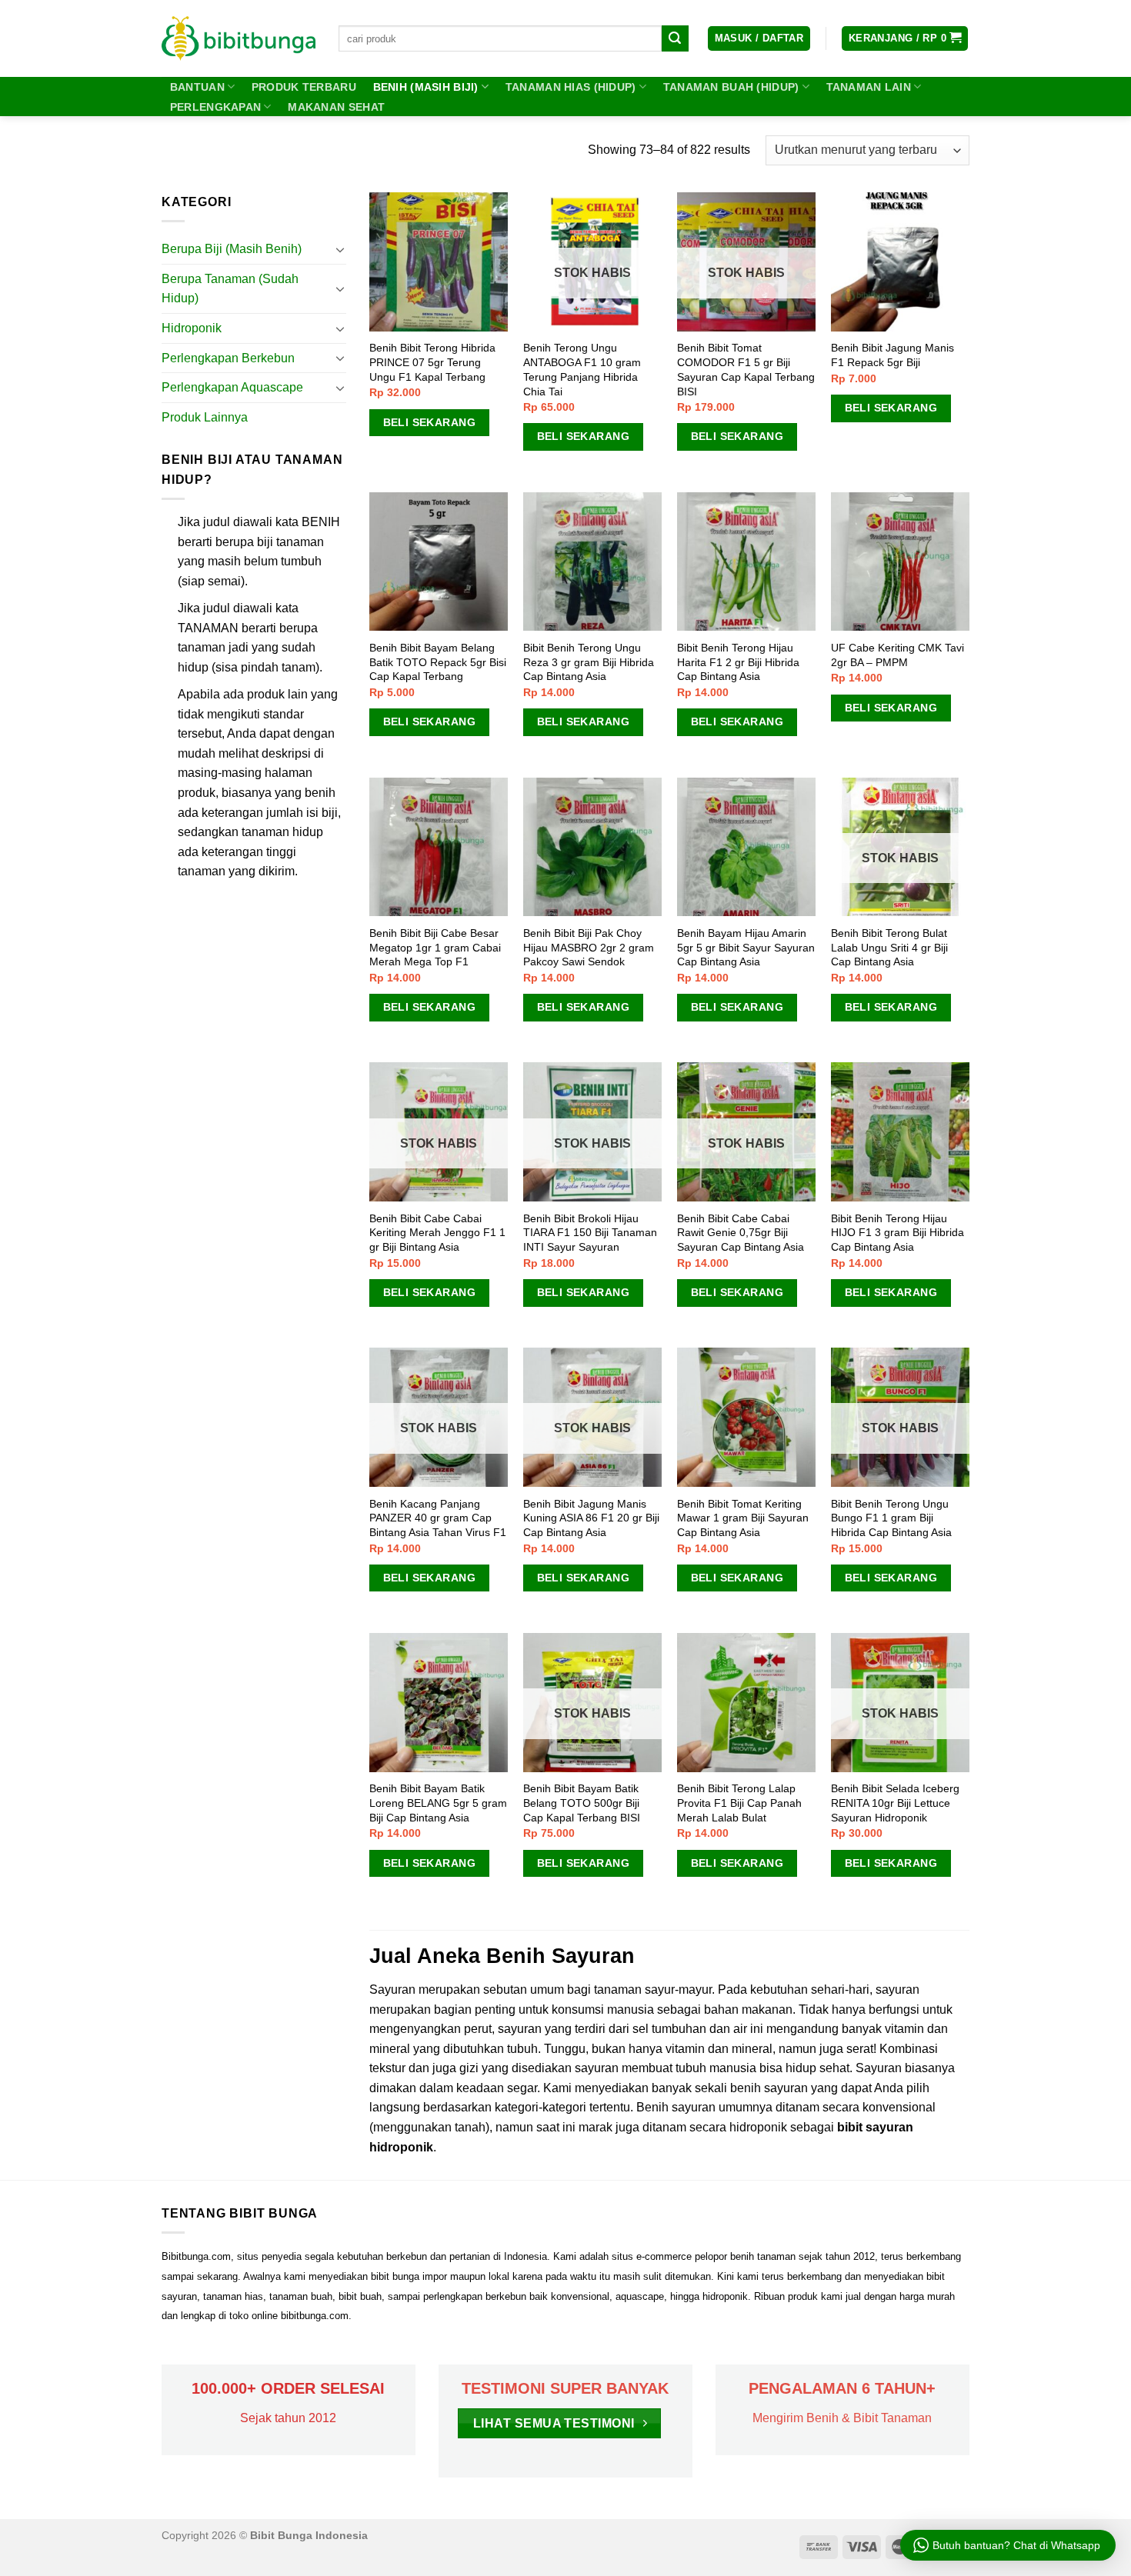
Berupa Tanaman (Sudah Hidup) (230, 289)
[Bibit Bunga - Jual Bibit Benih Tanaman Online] (239, 38)
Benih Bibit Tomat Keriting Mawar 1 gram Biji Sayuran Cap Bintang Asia (743, 1518)
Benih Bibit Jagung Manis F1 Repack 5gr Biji (892, 355)
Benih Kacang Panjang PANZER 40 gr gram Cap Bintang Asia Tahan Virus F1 (438, 1518)
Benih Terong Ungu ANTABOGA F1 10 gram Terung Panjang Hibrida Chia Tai (582, 369)
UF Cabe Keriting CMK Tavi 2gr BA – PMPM (897, 655)
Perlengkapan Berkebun (228, 358)
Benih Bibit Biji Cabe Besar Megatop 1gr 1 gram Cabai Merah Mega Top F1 (435, 947)
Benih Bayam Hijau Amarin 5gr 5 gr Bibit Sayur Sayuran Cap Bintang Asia (746, 947)
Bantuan (197, 87)
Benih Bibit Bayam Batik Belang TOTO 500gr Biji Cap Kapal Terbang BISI (582, 1803)
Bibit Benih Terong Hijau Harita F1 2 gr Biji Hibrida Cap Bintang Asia (738, 662)
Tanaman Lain (869, 87)
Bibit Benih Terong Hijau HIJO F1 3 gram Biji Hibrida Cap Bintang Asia (897, 1233)
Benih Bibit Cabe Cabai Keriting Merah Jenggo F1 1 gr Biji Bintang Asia (437, 1233)
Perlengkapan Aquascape (232, 387)
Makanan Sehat (336, 107)
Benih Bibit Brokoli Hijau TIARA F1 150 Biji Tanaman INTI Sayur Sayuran (590, 1233)
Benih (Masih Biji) (426, 87)
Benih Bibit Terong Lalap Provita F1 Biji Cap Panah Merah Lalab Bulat (739, 1803)
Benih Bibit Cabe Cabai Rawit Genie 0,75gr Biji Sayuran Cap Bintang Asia (741, 1233)
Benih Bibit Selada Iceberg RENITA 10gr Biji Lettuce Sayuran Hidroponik (895, 1803)
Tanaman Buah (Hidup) (731, 87)
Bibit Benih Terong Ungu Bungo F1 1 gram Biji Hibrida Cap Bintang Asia (891, 1518)
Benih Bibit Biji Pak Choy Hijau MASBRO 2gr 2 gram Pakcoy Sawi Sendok (589, 947)
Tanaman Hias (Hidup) (571, 87)
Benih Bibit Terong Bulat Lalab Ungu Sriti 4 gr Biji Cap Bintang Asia (889, 947)
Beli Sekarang (429, 422)
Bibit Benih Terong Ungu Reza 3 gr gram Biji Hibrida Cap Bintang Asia (589, 662)
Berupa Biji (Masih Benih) (232, 249)
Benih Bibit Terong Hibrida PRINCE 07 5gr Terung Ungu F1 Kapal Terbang (432, 362)
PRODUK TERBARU (304, 87)
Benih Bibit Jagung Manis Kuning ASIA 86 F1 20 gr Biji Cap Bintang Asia (591, 1518)
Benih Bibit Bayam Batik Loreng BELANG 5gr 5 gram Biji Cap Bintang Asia (438, 1803)
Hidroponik (192, 328)
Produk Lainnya (205, 417)
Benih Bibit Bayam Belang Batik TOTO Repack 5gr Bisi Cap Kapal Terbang (438, 662)
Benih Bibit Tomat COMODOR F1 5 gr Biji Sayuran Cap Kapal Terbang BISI (746, 369)
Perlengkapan (215, 107)
